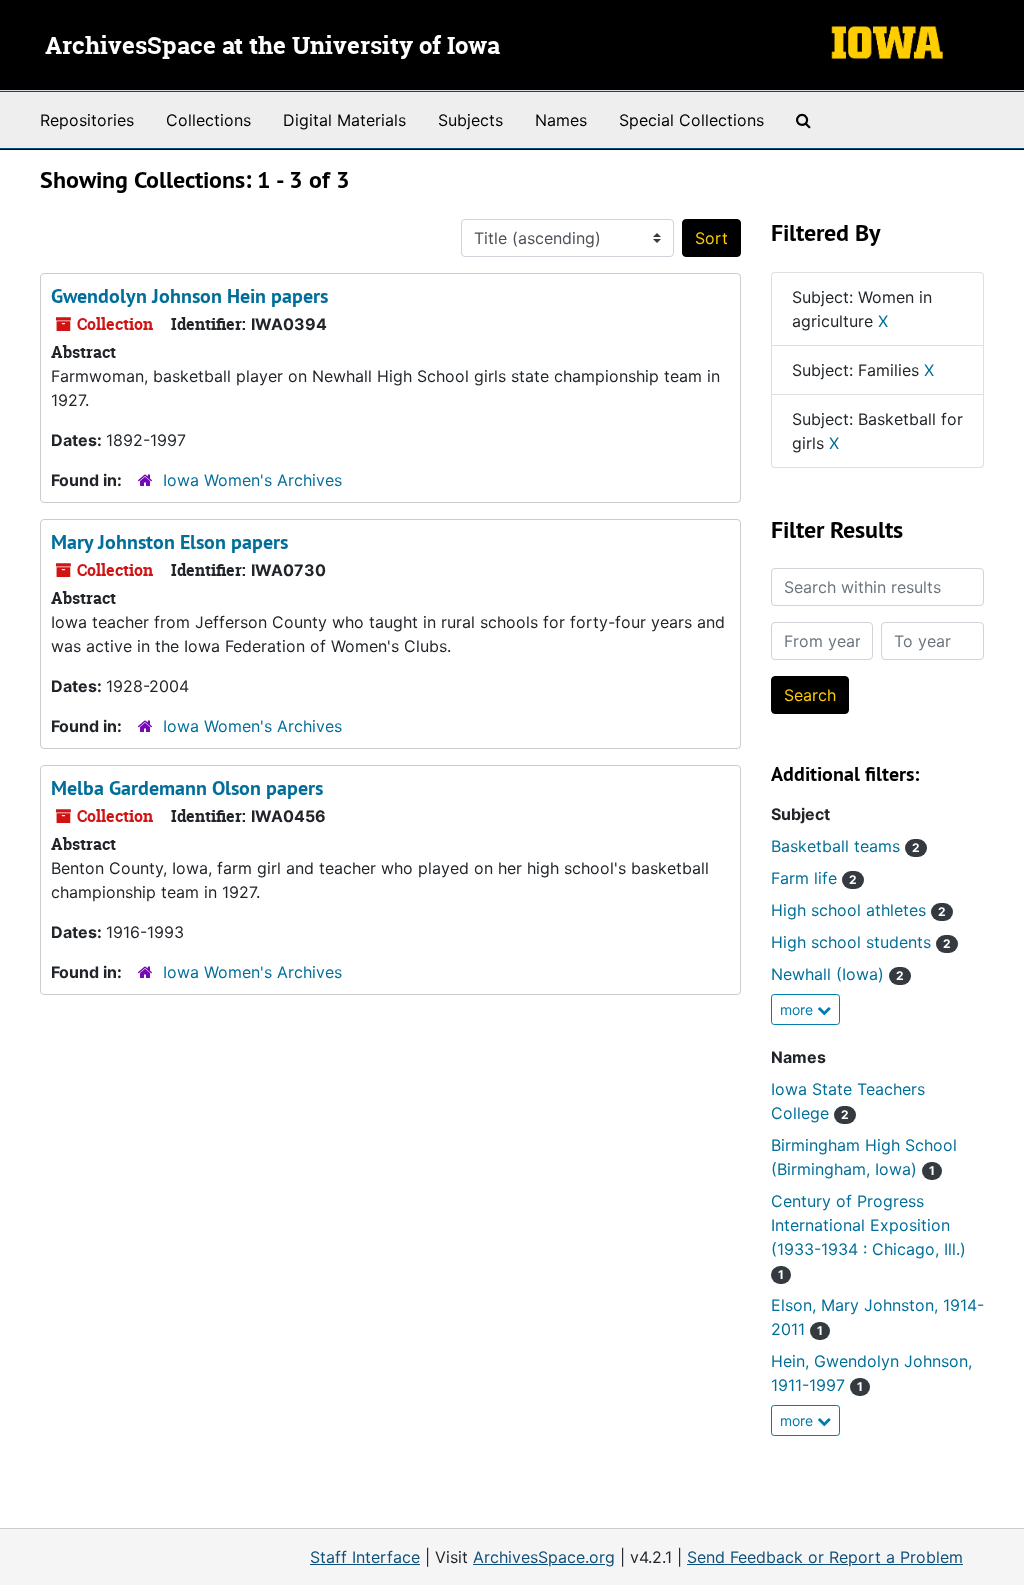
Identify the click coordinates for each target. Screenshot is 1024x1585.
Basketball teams (845, 846)
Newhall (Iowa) (837, 974)
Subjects (470, 120)
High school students (861, 942)
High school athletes (858, 910)
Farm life (814, 878)
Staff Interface (365, 1557)
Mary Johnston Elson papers (169, 542)
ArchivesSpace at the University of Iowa (272, 47)
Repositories (87, 120)
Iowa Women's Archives (252, 480)
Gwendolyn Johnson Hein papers (189, 296)
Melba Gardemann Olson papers (187, 788)
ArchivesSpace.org (544, 1557)
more (798, 1009)
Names (561, 120)
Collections (208, 120)
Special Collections (691, 120)
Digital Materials (344, 120)
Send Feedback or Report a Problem (825, 1557)
